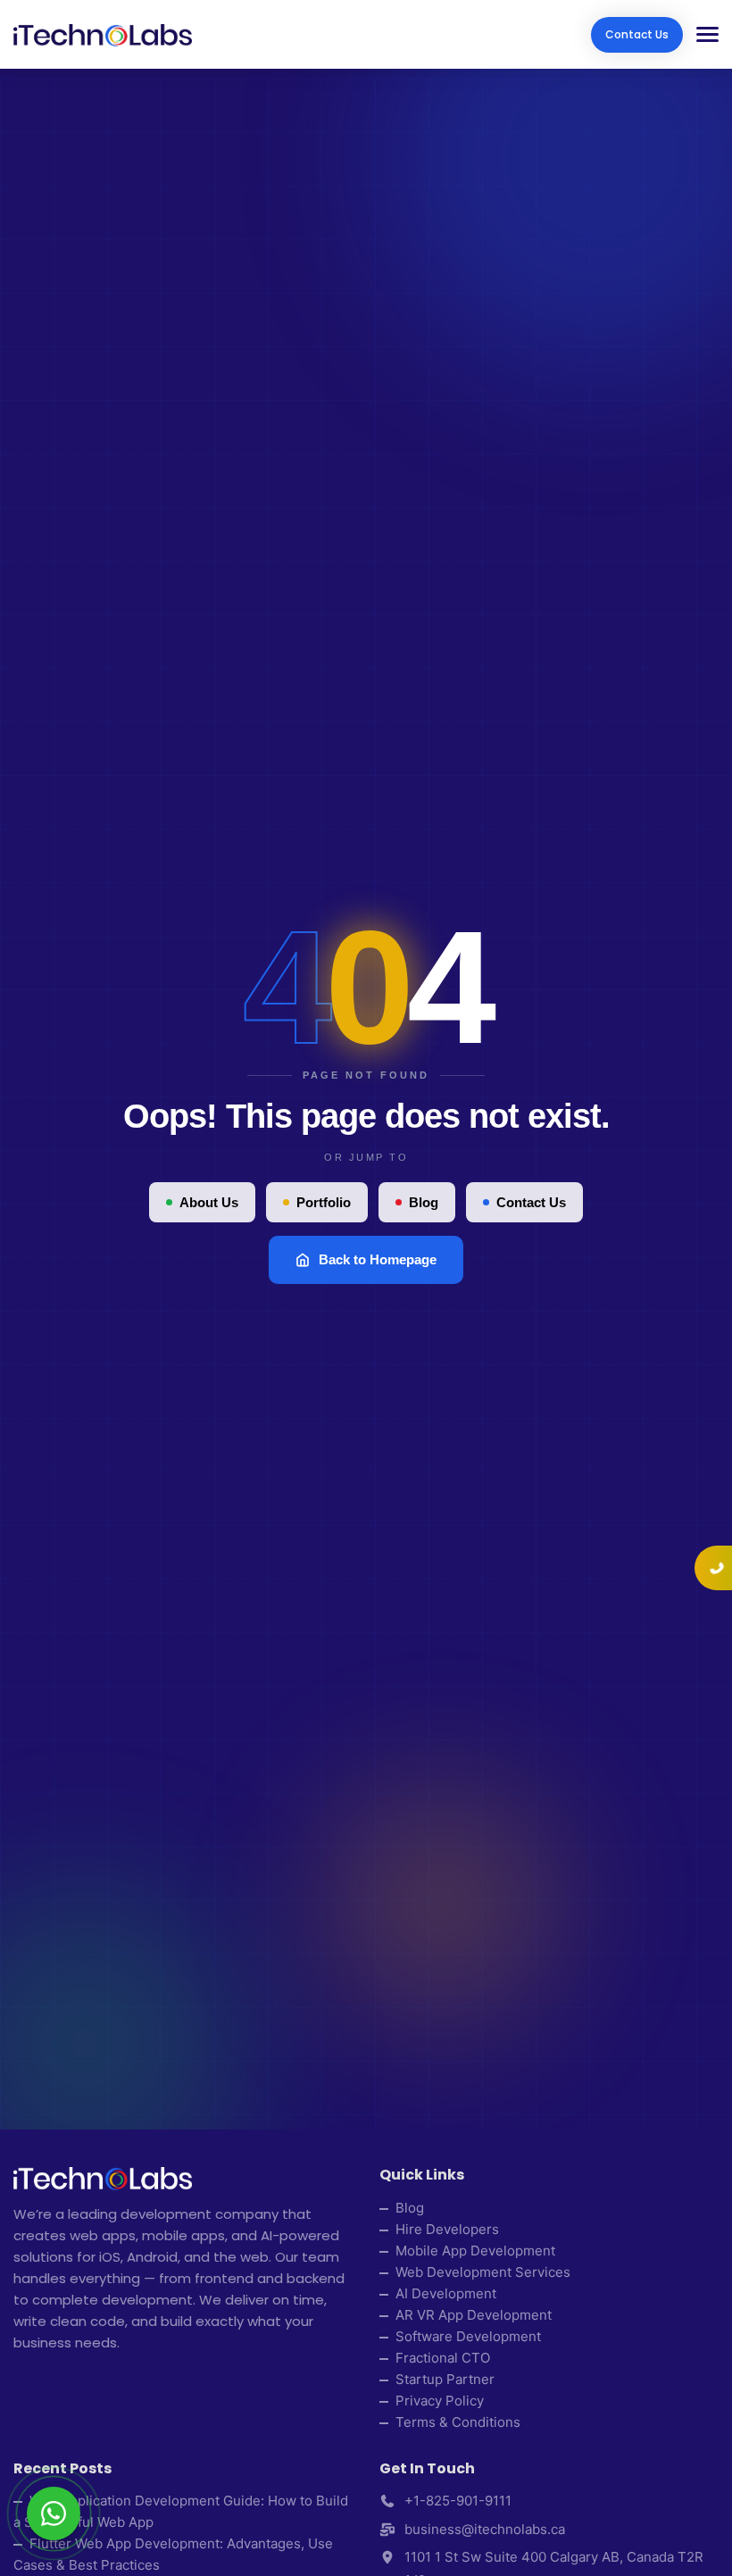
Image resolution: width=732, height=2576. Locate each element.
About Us (209, 1202)
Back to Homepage (378, 1259)
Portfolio (324, 1202)
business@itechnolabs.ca (485, 2529)
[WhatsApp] (54, 2513)
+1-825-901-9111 (458, 2501)
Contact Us (637, 34)
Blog (424, 1202)
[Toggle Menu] (701, 34)
